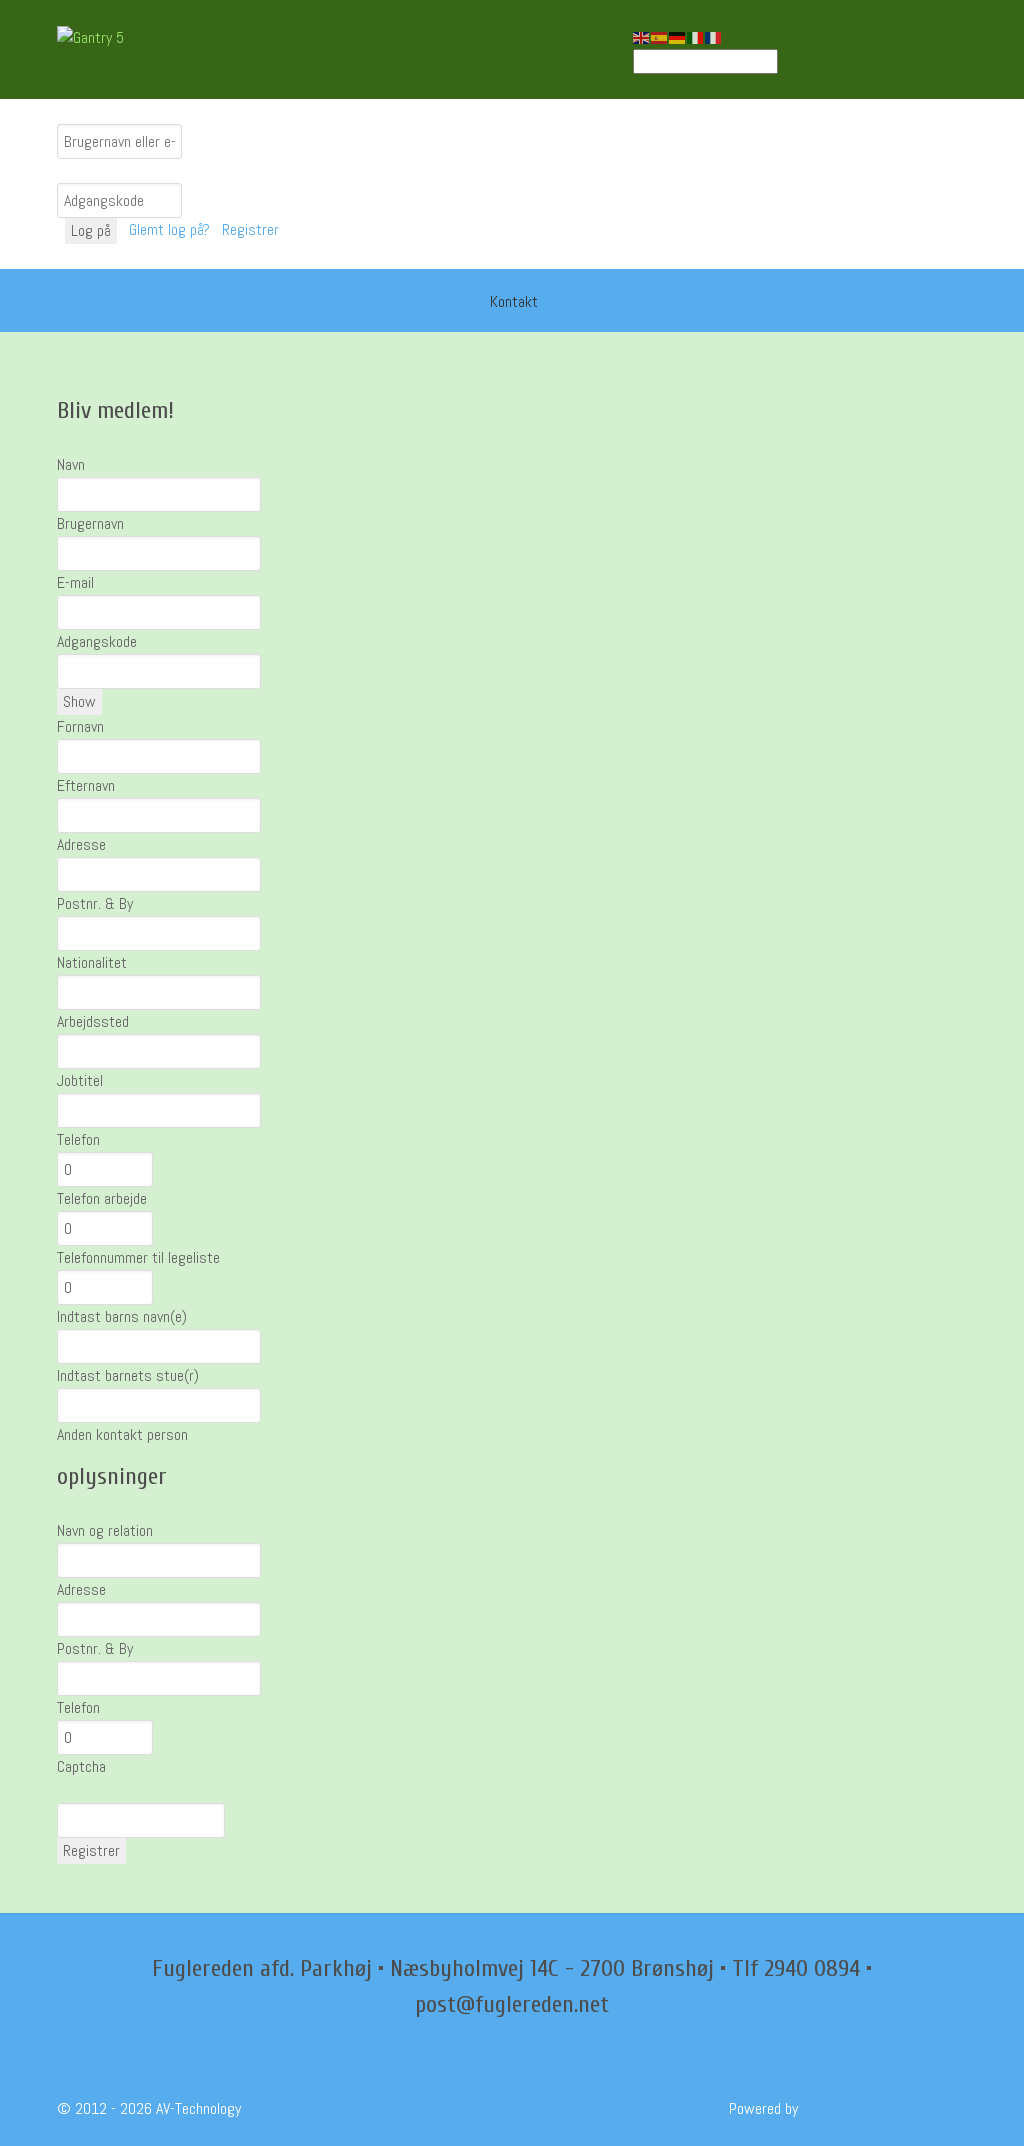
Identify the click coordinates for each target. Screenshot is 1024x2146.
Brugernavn (90, 523)
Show (79, 701)
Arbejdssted (93, 1021)
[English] (642, 36)
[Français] (714, 36)
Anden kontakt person (122, 1434)
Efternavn (86, 785)
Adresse (81, 844)
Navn (71, 464)
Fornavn (80, 726)
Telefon (78, 1139)
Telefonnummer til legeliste (138, 1257)
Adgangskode (97, 641)
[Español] (660, 36)
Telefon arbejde (102, 1198)
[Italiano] (696, 36)
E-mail (75, 582)
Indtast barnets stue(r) (128, 1375)
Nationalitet (92, 962)
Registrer (252, 229)
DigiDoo (824, 2108)
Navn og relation (105, 1530)
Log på (91, 230)
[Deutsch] (678, 36)
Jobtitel (80, 1080)
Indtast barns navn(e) (122, 1316)
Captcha (81, 1766)
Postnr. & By (95, 903)
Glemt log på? (171, 229)
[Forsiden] (457, 300)
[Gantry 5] (132, 37)
